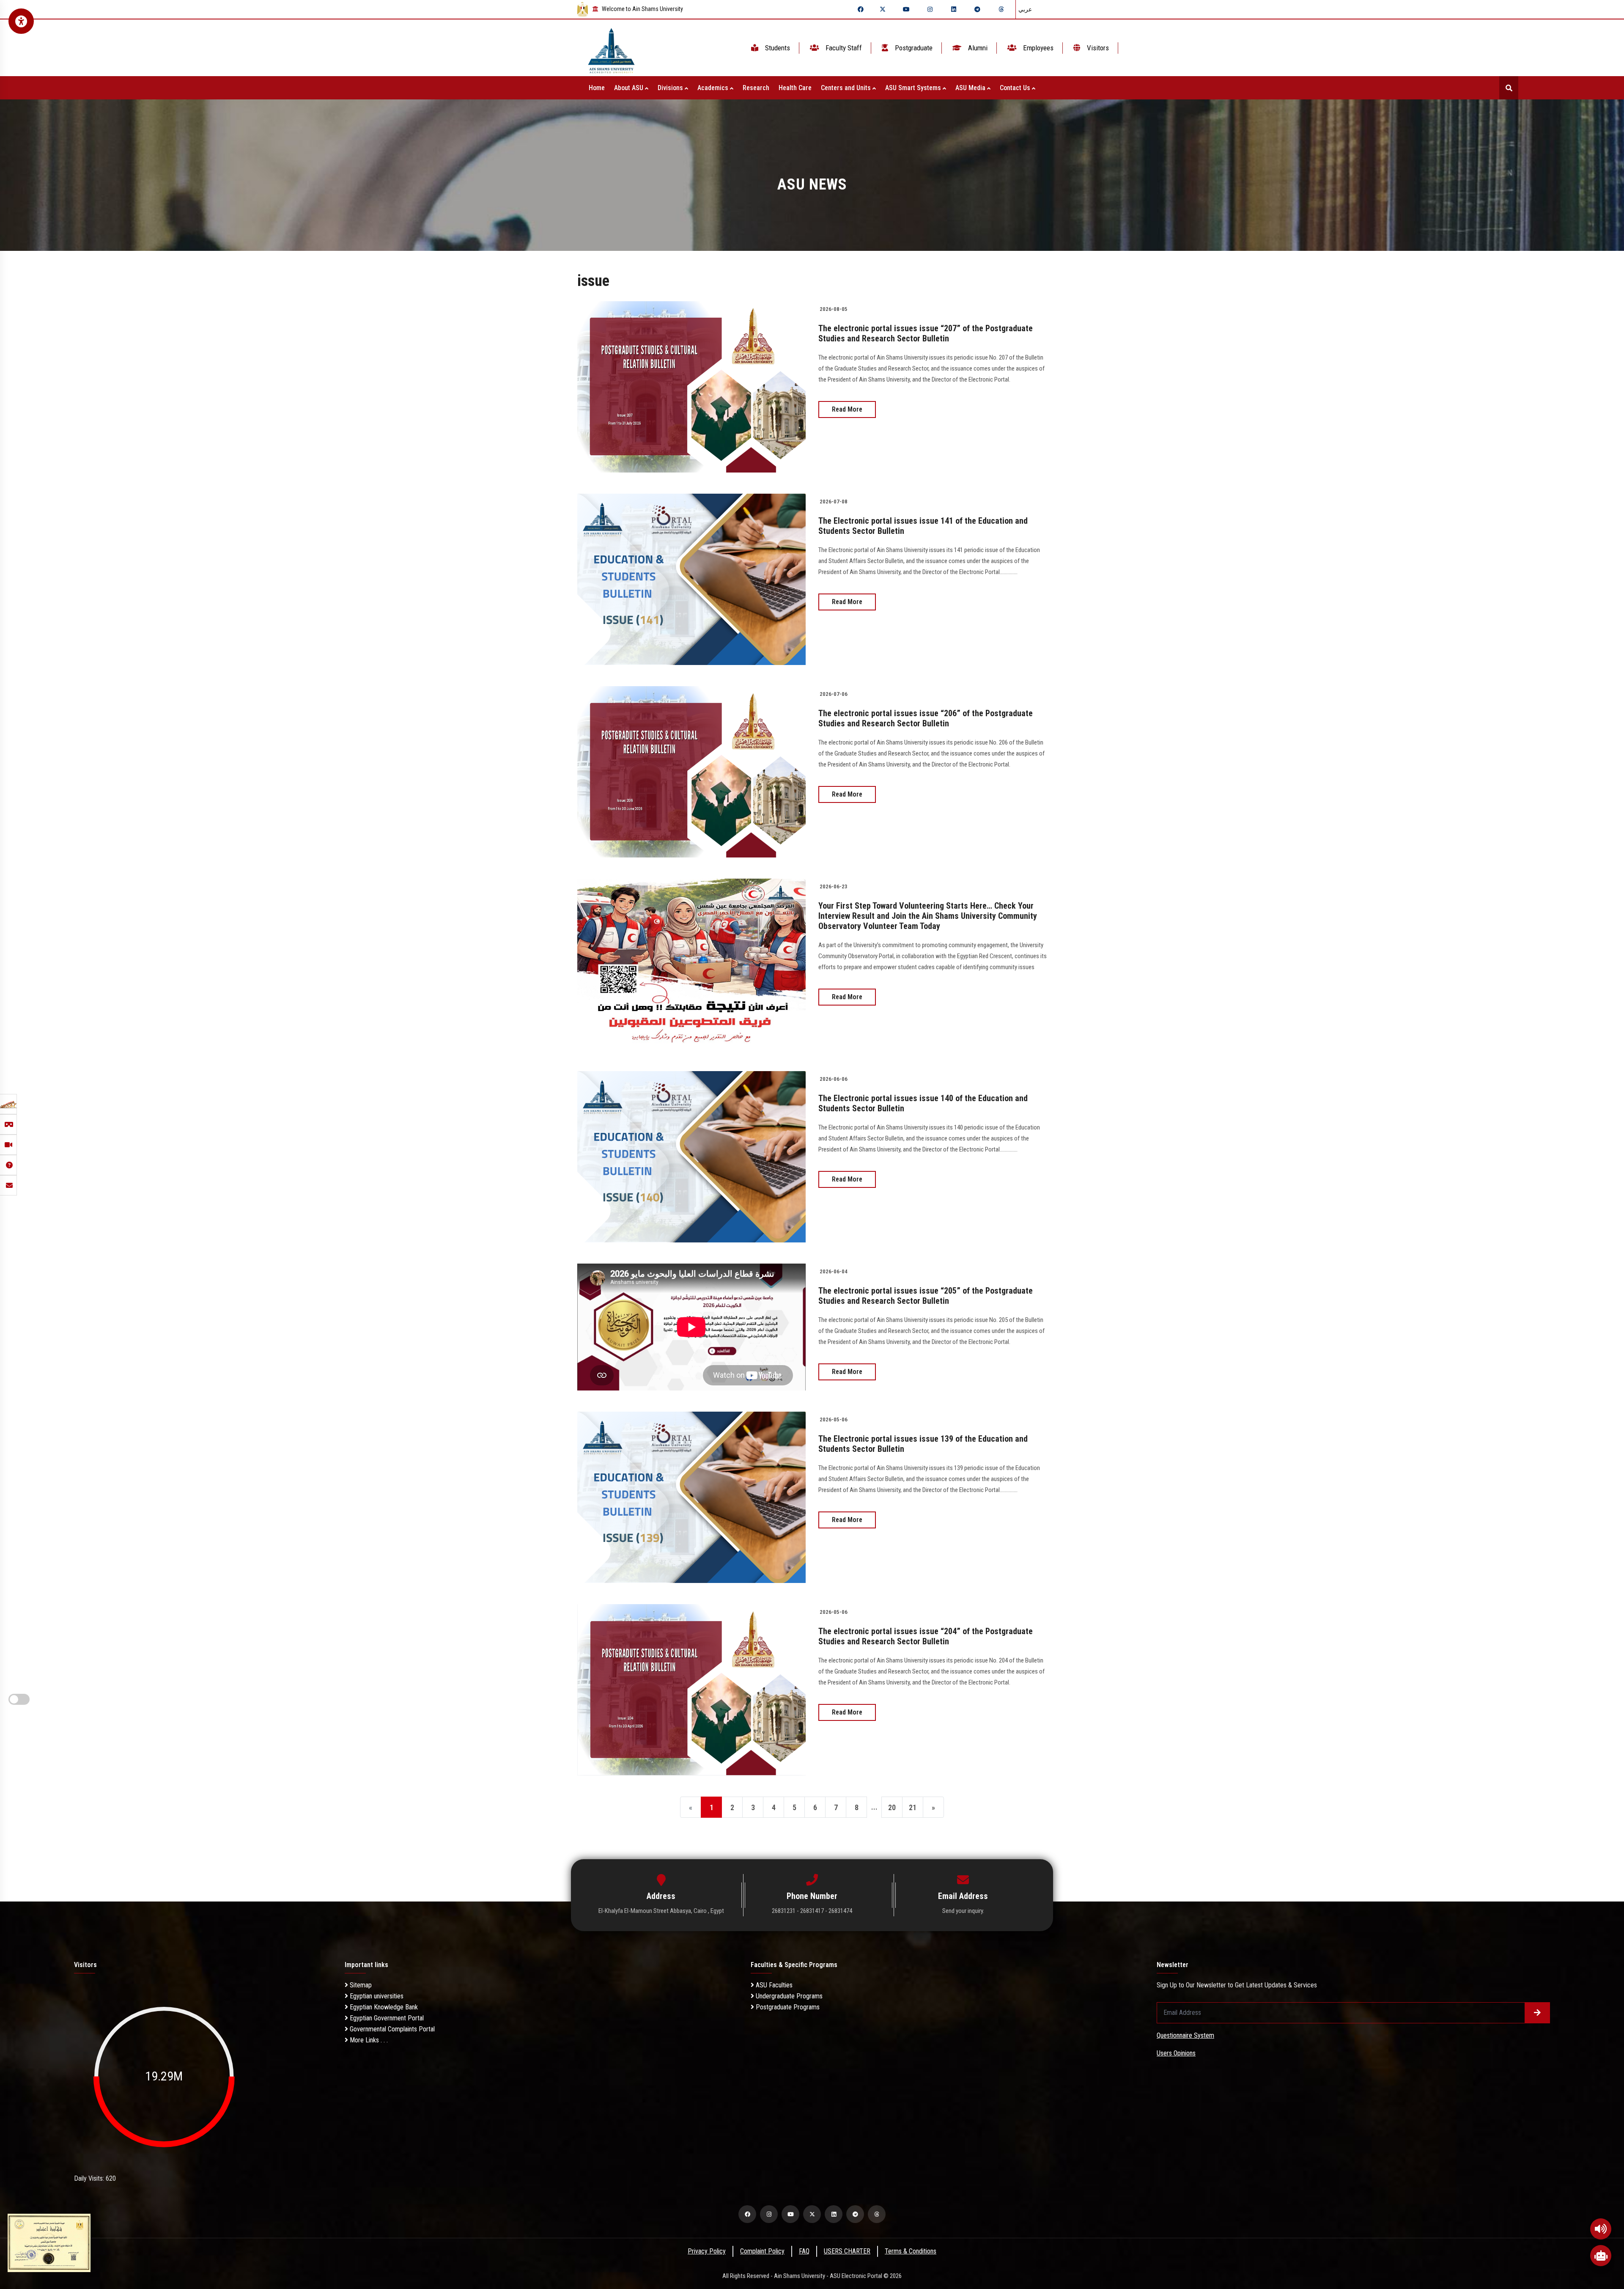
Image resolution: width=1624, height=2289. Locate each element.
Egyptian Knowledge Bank (383, 2007)
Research (756, 88)
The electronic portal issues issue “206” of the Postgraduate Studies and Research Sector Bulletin (926, 718)
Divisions (671, 88)
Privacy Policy (707, 2251)
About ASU (630, 88)
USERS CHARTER (847, 2251)
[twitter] (883, 9)
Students (777, 48)
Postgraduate (913, 48)
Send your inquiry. (963, 1911)
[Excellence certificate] (49, 2242)
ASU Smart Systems (914, 88)
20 (892, 1807)
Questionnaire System (1185, 2035)
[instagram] (930, 9)
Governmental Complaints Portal (391, 2029)
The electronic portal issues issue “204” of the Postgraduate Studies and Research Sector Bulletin (926, 1636)
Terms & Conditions (911, 2251)
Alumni (977, 48)
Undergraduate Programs (788, 1996)
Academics (714, 88)
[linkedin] (954, 9)
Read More (847, 409)
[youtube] (906, 9)
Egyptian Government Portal (386, 2018)
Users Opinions (1176, 2053)
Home (597, 88)
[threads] (1001, 9)
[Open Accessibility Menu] (21, 21)
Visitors (1097, 48)
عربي (1025, 9)
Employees (1037, 48)
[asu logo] (611, 48)
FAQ (804, 2251)
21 (913, 1807)
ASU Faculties (773, 1985)
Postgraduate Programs (787, 2007)
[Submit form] (1537, 2013)
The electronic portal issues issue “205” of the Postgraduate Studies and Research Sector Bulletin (926, 1296)
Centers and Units (847, 88)
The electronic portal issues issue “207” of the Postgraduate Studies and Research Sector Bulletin (926, 333)
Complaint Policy (762, 2251)
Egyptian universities (376, 1996)
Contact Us (1016, 88)
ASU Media (971, 88)
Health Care (795, 88)
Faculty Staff (843, 48)
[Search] (1509, 88)
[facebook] (861, 9)
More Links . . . (368, 2040)
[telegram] (977, 9)
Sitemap (360, 1985)
